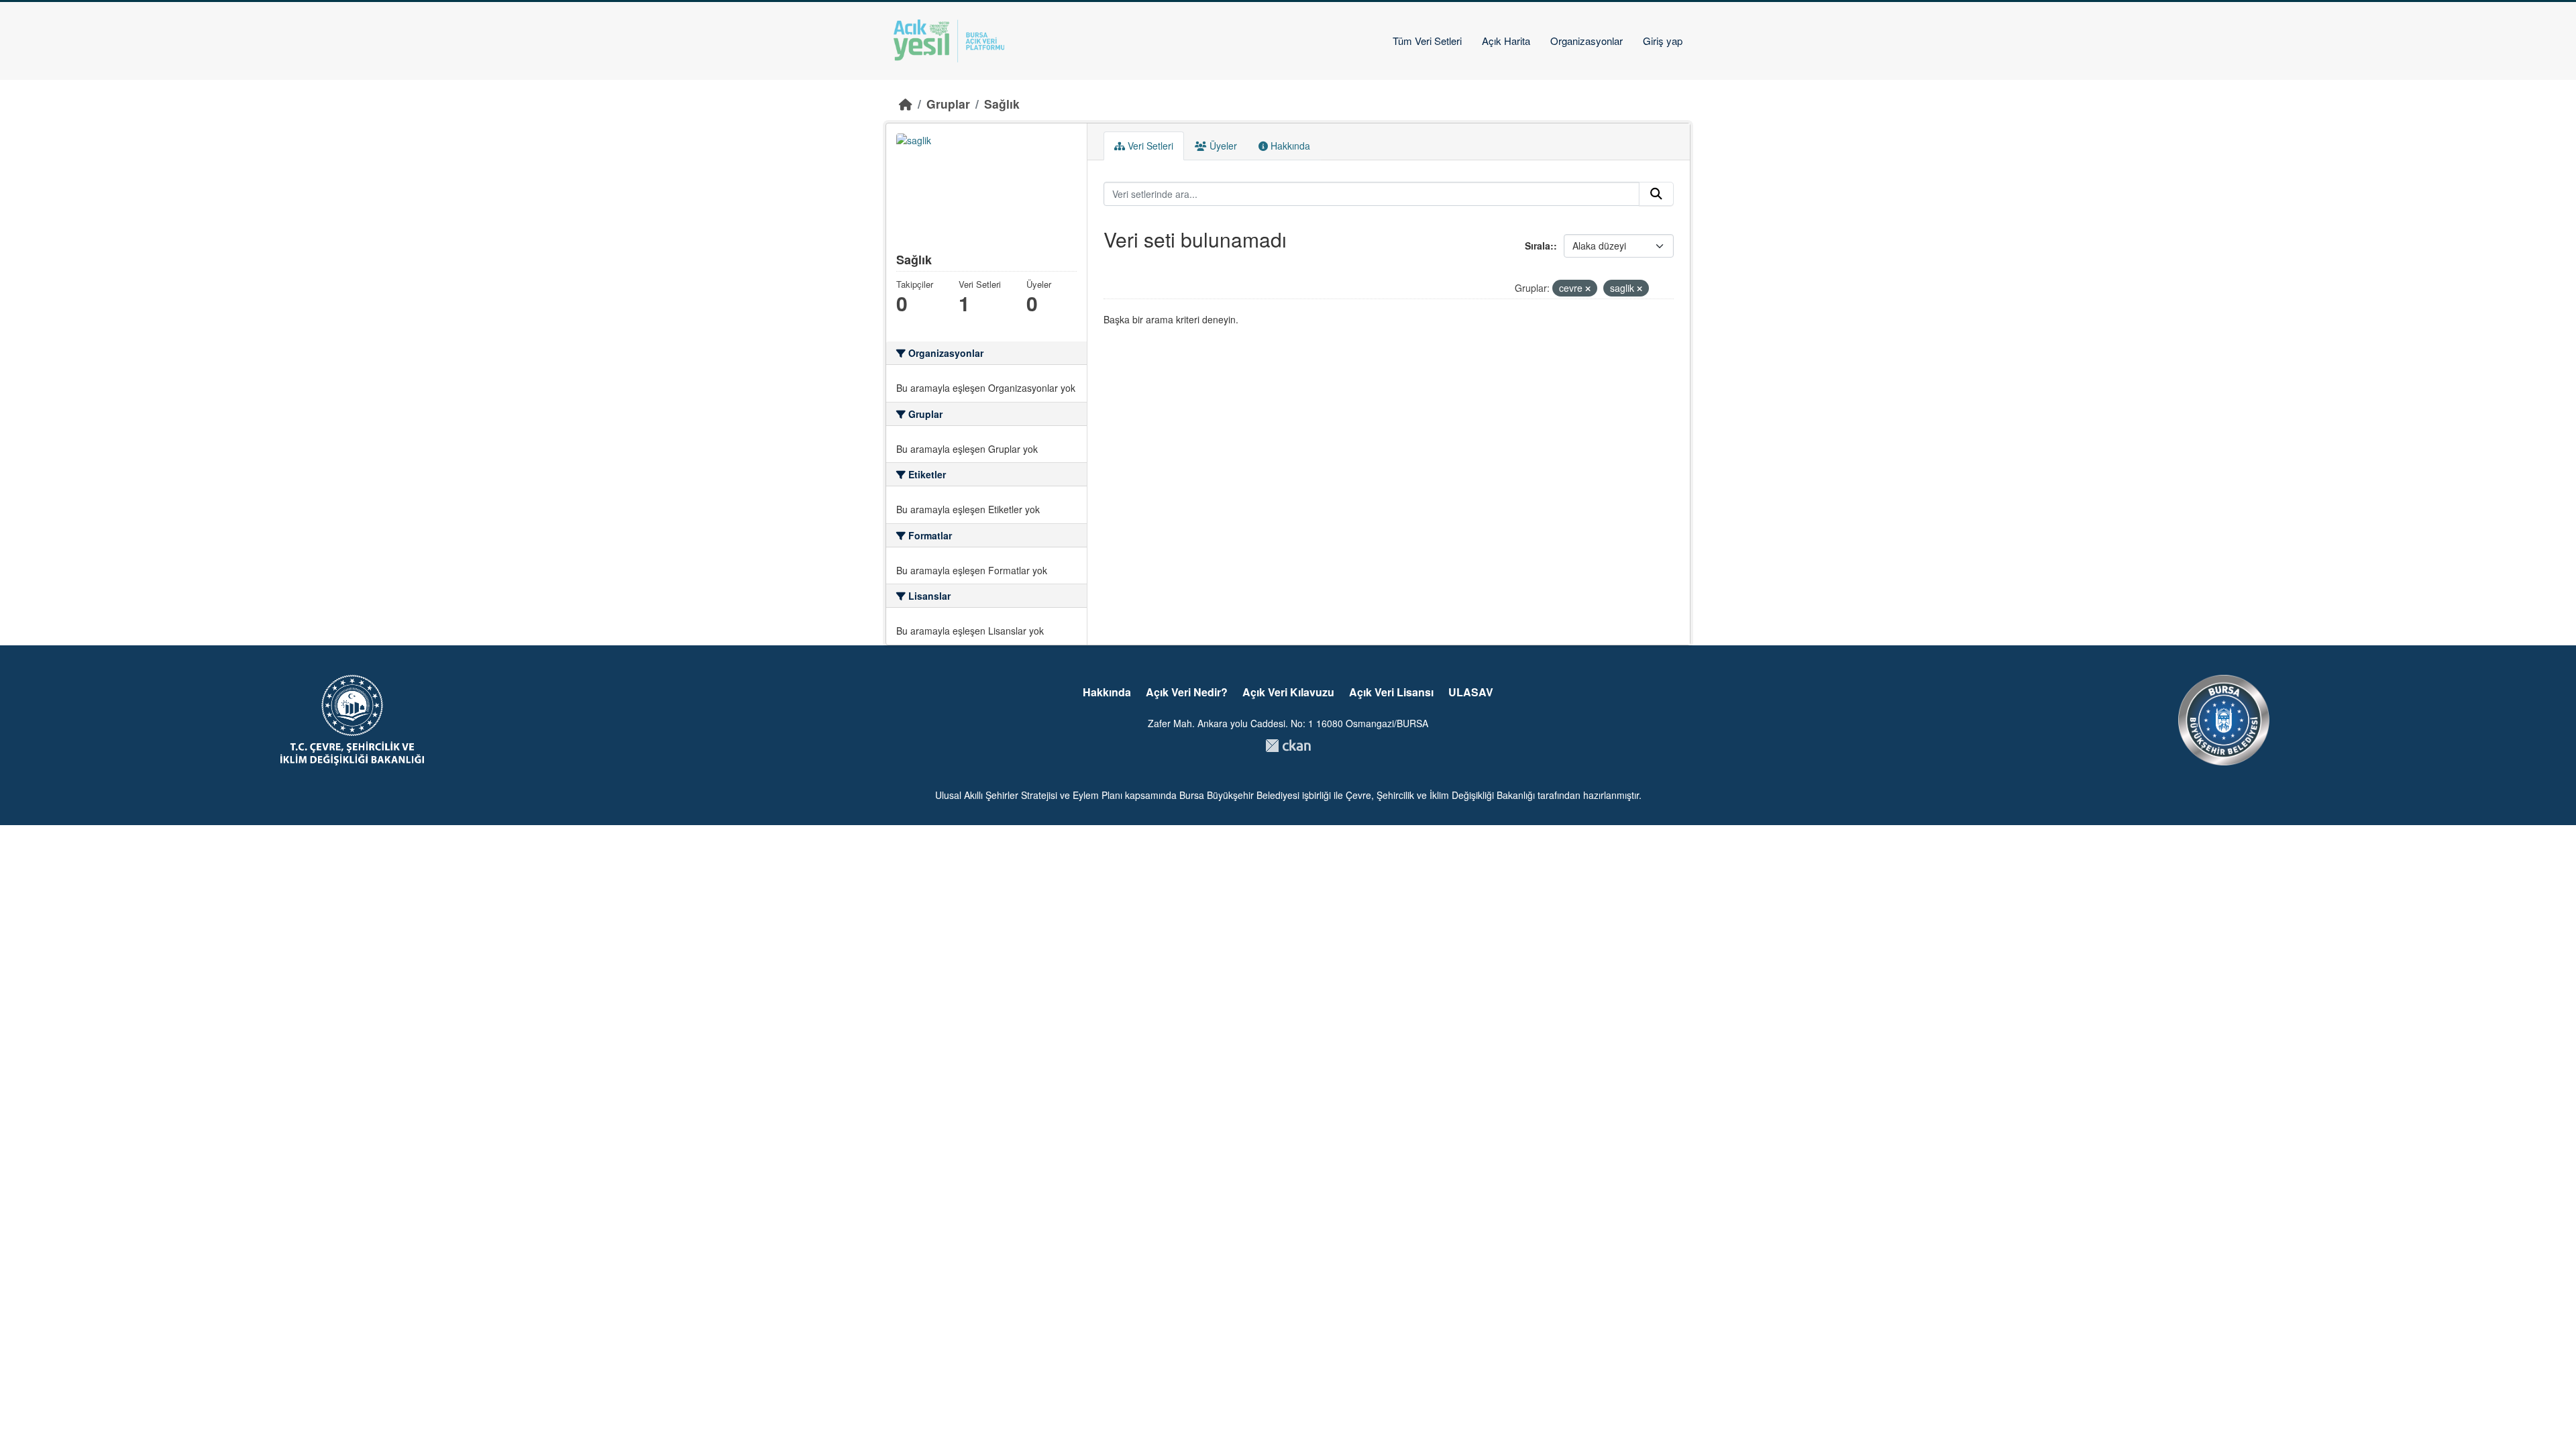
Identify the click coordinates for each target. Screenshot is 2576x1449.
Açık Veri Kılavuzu (1288, 692)
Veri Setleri (1149, 146)
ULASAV (1471, 692)
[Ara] (1656, 194)
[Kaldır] (1588, 288)
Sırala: (1539, 246)
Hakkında (1289, 146)
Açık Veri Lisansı (1391, 692)
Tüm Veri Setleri (1427, 41)
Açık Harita (1506, 41)
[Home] (906, 104)
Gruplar (948, 104)
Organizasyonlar (1587, 41)
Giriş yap (1663, 41)
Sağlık (1002, 104)
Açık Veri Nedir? (1187, 692)
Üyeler (1222, 146)
